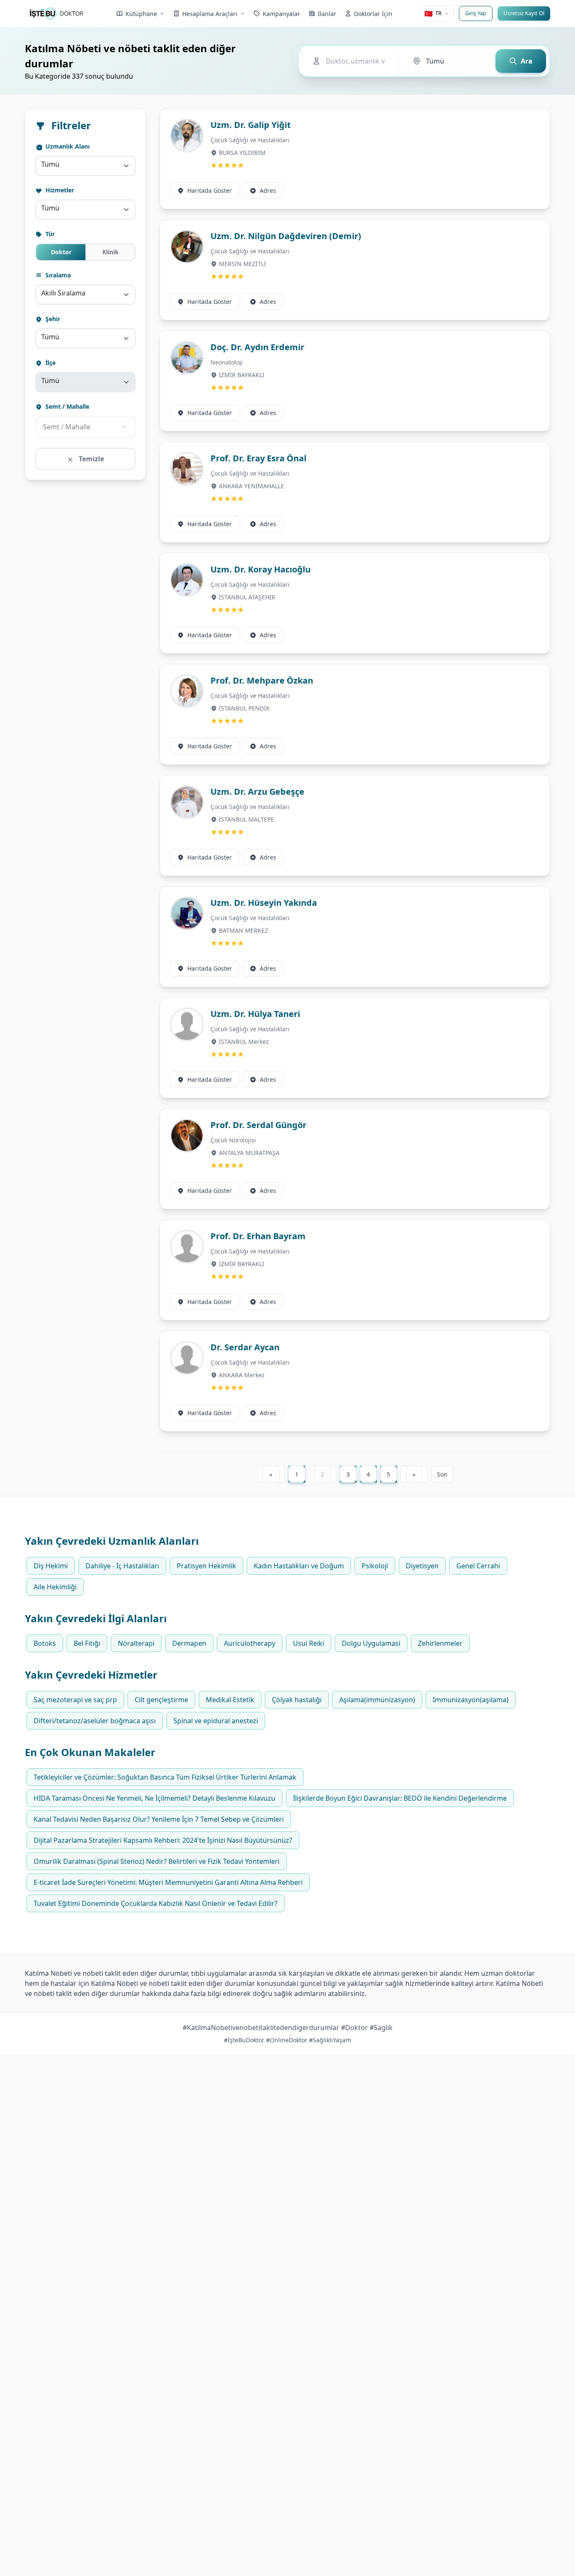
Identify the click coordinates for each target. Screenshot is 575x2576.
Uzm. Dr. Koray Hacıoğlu (261, 569)
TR (433, 13)
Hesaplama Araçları (210, 14)
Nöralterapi (136, 1643)
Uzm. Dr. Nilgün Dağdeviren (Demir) (286, 236)
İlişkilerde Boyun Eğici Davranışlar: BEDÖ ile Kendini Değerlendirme (400, 1798)
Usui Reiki (309, 1643)
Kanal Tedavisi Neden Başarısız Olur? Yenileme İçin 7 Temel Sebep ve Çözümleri (159, 1819)
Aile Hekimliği (55, 1587)
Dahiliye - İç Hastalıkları (122, 1566)
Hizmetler (59, 190)
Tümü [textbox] (50, 164)
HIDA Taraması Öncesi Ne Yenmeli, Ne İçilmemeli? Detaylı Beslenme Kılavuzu (154, 1798)
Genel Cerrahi (478, 1566)
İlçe (50, 363)
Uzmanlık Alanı (67, 146)
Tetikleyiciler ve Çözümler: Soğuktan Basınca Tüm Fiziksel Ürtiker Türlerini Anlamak (165, 1777)
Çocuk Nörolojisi (233, 1140)
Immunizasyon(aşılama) (471, 1700)
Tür (49, 234)
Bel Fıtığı (87, 1643)
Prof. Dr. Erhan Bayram (258, 1236)
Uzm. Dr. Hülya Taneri (255, 1014)
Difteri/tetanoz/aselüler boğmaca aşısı (95, 1721)
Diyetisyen (422, 1566)
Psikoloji (375, 1566)
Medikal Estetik (230, 1700)
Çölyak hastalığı (297, 1700)
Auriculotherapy (250, 1643)
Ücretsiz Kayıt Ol (524, 13)
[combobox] (85, 166)
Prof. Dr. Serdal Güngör (258, 1125)
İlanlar (327, 14)
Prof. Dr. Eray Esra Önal (258, 458)
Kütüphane (141, 14)
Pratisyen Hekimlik (206, 1566)
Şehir (52, 319)
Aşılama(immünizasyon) (377, 1700)
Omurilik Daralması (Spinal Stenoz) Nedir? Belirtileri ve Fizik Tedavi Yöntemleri (157, 1861)
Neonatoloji (227, 362)
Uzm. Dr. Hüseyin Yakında (264, 903)
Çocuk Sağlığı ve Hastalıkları (250, 140)
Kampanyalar (281, 14)
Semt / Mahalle (67, 406)
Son (442, 1474)
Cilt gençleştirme (161, 1700)
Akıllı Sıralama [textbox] (63, 293)
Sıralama (57, 275)
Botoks (45, 1643)
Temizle (91, 459)
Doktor (61, 252)
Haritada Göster (210, 190)
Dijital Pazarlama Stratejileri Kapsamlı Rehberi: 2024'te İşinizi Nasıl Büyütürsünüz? (163, 1840)
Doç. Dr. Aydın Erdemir (257, 347)
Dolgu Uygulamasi (371, 1643)
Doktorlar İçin (373, 14)
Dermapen (189, 1643)
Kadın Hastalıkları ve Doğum (299, 1566)
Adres (268, 190)
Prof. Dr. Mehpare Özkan (262, 680)
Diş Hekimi (51, 1566)
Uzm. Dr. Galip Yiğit (251, 125)
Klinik (110, 252)
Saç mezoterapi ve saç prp (75, 1700)
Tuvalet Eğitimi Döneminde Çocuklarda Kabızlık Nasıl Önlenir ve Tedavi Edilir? (156, 1903)
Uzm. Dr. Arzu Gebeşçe (257, 792)
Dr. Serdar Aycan (245, 1347)
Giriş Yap (476, 13)
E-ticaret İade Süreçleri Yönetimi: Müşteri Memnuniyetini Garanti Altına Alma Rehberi (168, 1882)
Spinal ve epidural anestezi (216, 1721)
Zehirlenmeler (440, 1643)
